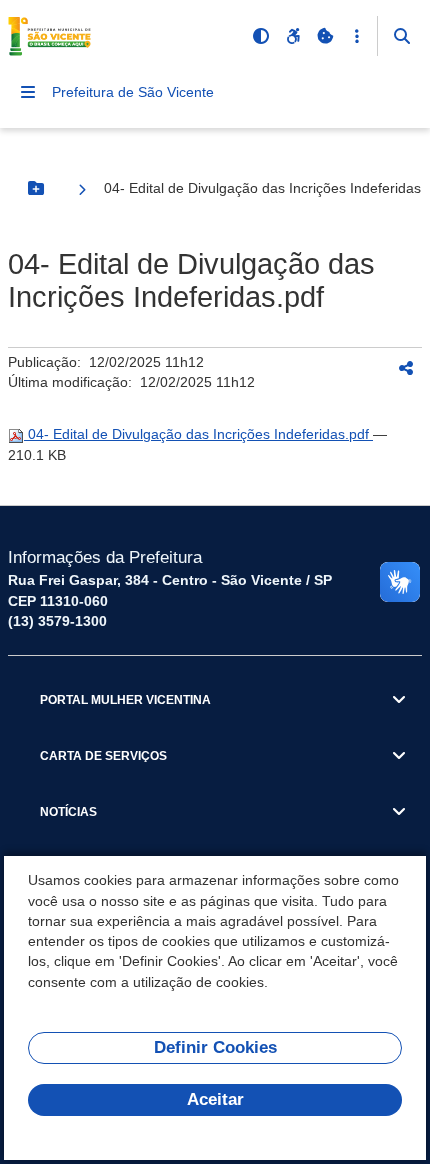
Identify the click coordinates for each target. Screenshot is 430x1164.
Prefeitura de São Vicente (133, 92)
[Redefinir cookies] (325, 36)
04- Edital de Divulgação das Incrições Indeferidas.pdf (198, 434)
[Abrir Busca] (402, 36)
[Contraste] (261, 36)
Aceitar (215, 1099)
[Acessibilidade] (293, 36)
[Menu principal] (28, 92)
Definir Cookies (215, 1047)
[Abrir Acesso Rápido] (357, 36)
